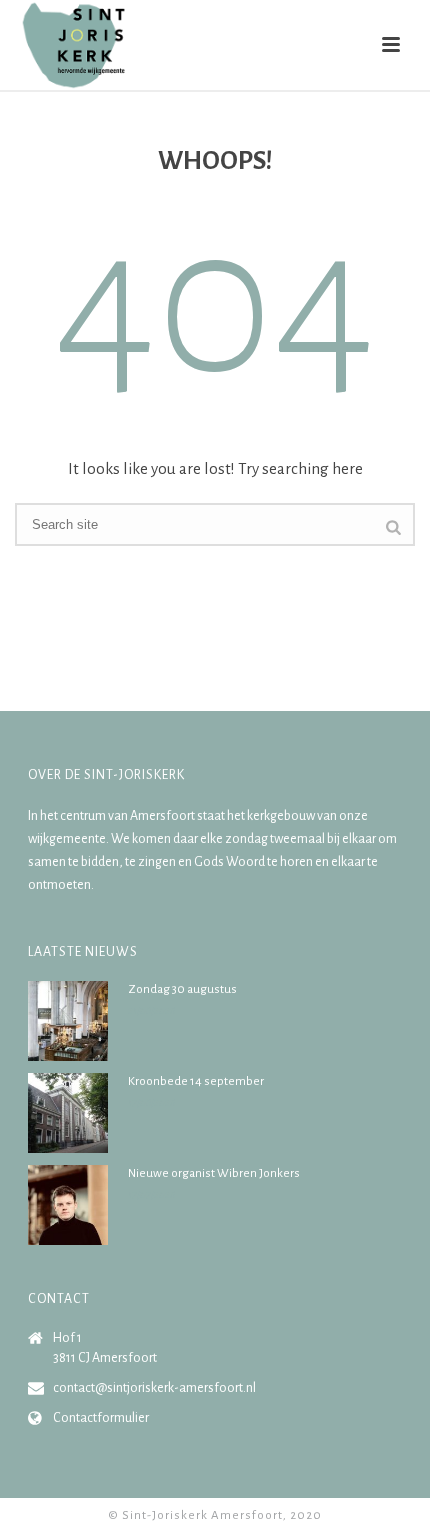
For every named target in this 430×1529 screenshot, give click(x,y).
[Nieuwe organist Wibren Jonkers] (68, 1205)
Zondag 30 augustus (182, 989)
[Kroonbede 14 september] (68, 1113)
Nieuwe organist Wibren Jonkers (214, 1173)
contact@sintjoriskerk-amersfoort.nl (154, 1388)
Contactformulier (101, 1418)
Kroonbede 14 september (196, 1081)
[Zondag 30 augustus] (68, 1021)
